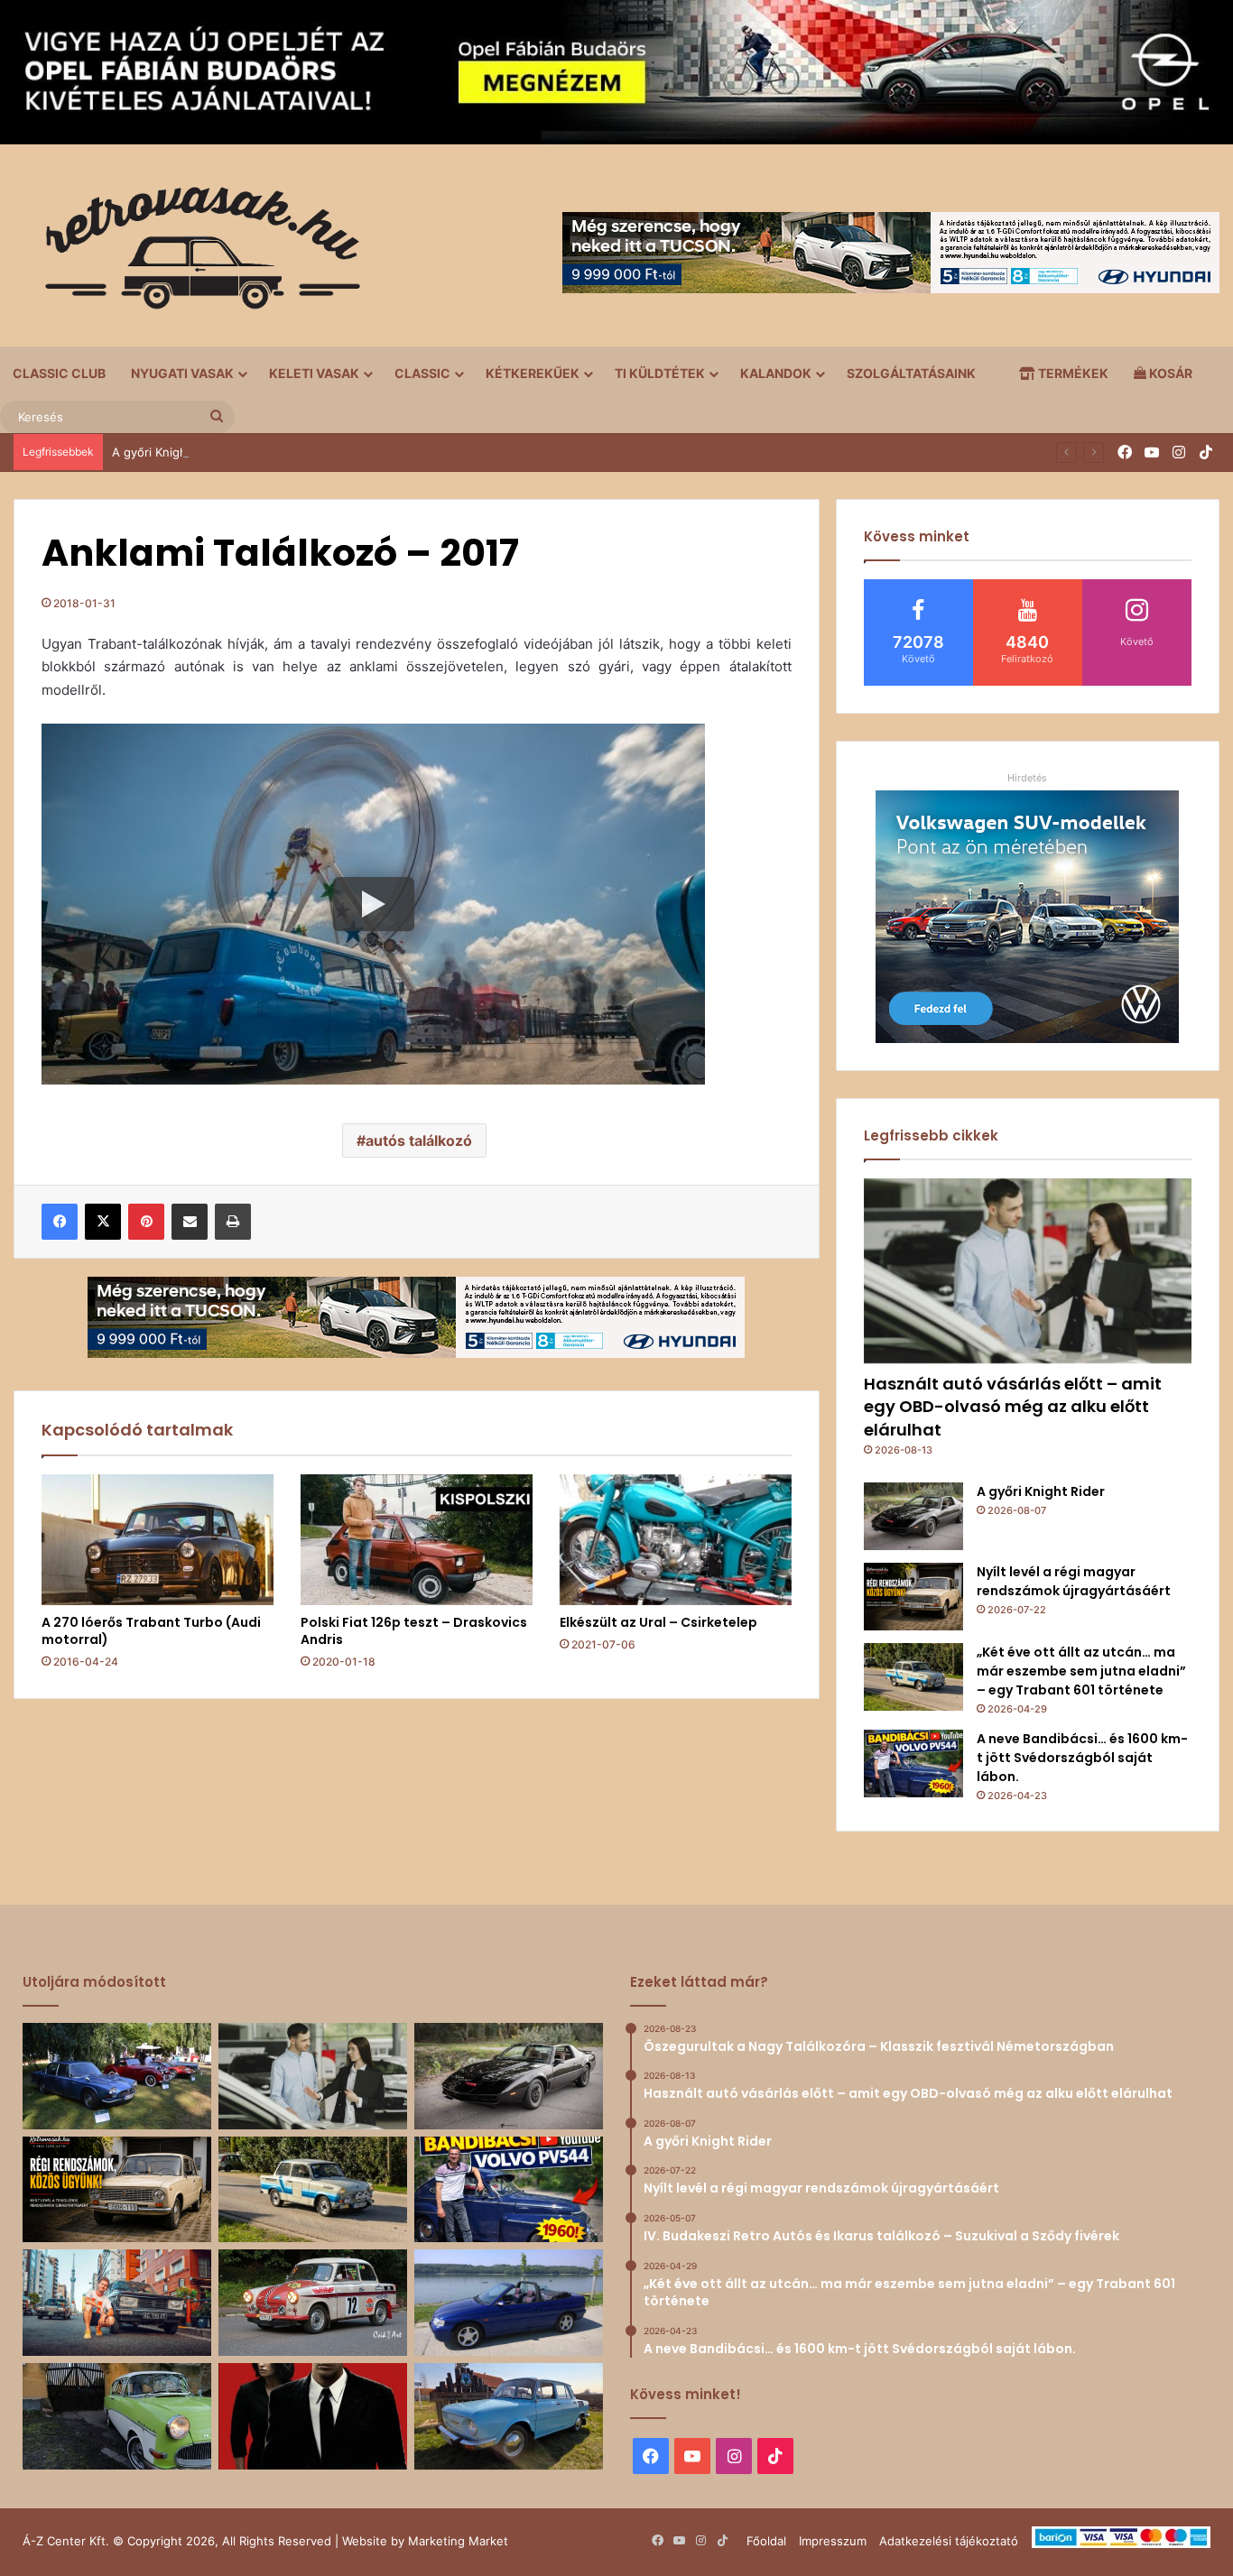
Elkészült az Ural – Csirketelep (658, 1622)
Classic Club (59, 373)
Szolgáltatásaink (911, 373)
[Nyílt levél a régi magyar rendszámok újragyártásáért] (913, 1597)
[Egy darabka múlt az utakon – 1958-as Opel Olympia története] (117, 2416)
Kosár (1169, 373)
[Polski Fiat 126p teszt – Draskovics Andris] (417, 1540)
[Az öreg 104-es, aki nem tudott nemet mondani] (117, 2303)
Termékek (1072, 373)
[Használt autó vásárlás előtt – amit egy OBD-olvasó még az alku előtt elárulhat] (1028, 1271)
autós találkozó (419, 1140)
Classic (422, 373)
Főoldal (766, 2541)
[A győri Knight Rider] (913, 1516)
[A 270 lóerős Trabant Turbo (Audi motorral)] (158, 1540)
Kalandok (776, 373)
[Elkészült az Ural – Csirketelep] (676, 1540)
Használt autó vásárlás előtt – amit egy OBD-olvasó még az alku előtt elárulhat (1013, 1406)
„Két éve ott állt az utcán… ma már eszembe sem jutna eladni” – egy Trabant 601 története (1081, 1671)
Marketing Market (458, 2541)
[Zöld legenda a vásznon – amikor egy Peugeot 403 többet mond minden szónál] (313, 2416)
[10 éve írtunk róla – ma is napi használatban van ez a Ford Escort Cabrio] (509, 2303)
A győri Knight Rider (168, 452)
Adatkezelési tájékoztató (949, 2541)
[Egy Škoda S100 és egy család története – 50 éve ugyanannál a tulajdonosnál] (509, 2416)
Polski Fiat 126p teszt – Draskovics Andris (414, 1631)
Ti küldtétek (660, 373)
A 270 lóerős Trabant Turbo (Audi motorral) (151, 1631)
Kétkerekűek (533, 373)
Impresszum (833, 2541)
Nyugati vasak (182, 373)
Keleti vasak (314, 373)
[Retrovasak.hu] (194, 254)
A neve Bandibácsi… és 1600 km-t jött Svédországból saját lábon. (1082, 1758)
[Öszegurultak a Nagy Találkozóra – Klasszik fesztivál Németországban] (117, 2076)
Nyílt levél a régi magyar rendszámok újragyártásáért (1074, 1581)
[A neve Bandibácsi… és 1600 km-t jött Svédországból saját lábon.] (913, 1763)
